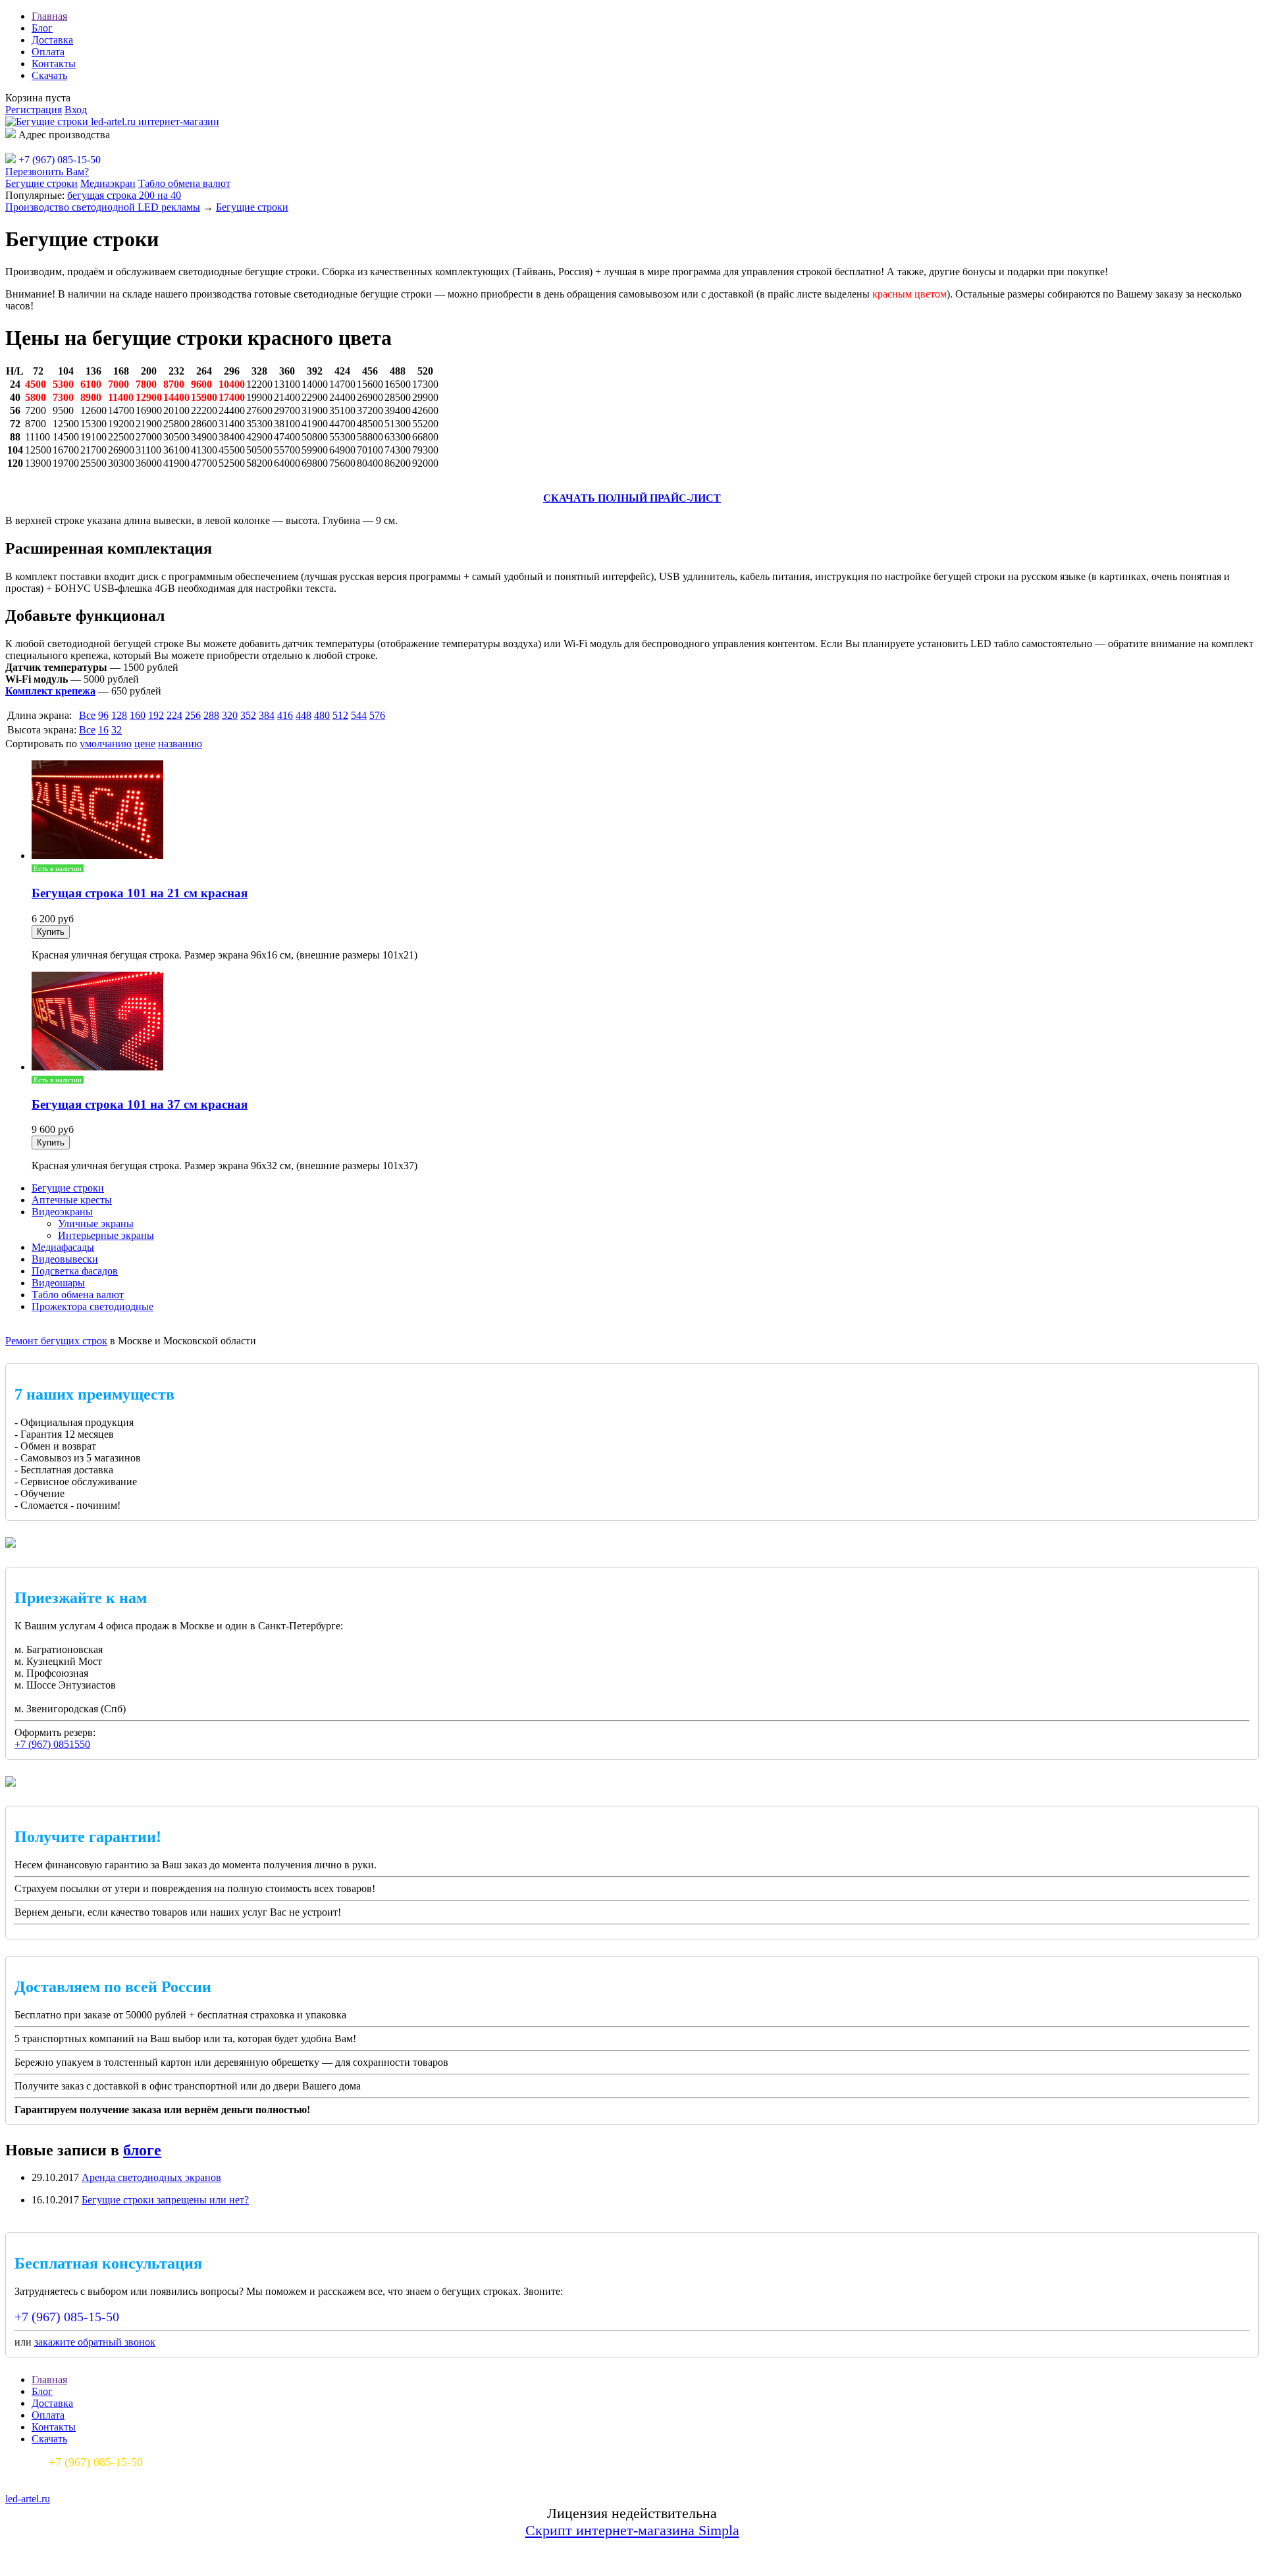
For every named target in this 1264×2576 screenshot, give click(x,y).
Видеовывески (65, 1259)
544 (359, 715)
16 (103, 730)
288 (211, 715)
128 (119, 715)
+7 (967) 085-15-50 (67, 2317)
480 (322, 715)
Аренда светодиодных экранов (151, 2177)
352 (248, 715)
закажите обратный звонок (95, 2342)
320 (230, 715)
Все (87, 715)
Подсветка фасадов (75, 1271)
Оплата (48, 52)
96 (103, 715)
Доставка (52, 40)
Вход (76, 110)
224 (174, 715)
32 (117, 730)
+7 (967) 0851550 (52, 1744)
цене (145, 744)
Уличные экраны (96, 1223)
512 (340, 715)
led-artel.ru (28, 2499)
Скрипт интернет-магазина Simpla (632, 2530)
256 (193, 715)
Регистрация (34, 110)
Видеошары (58, 1283)
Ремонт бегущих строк (56, 1341)
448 (303, 715)
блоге (142, 2150)
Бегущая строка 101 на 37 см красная (140, 1104)
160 (138, 715)
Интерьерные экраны (106, 1235)
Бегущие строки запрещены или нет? (165, 2200)
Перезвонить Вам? (47, 171)
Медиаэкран (108, 183)
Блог (42, 28)
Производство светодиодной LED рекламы (103, 207)
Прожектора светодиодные (92, 1306)
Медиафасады (63, 1247)
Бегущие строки (41, 183)
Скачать (49, 75)
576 (377, 715)
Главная (49, 16)
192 (156, 715)
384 (267, 715)
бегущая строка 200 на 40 (124, 195)
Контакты (54, 64)
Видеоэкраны (62, 1212)
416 (285, 715)
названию (180, 744)
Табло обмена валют (184, 183)
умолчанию (106, 744)
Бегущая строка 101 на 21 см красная (140, 893)
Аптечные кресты (72, 1200)
